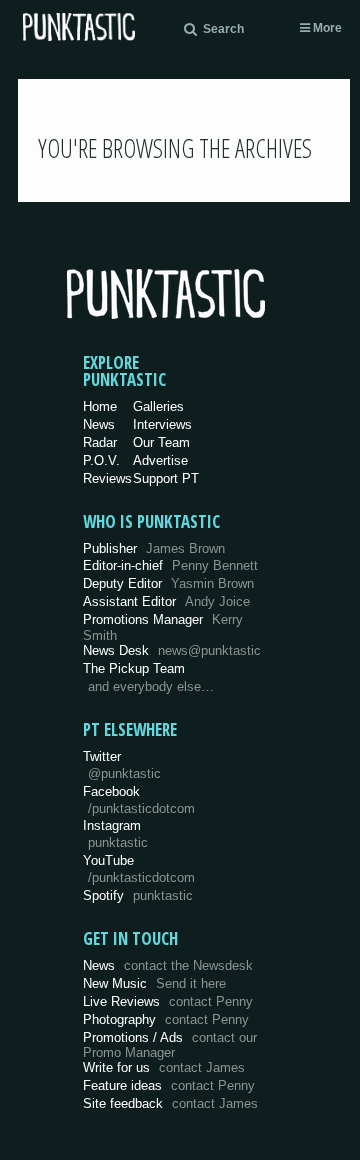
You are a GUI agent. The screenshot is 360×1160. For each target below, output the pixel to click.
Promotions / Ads (170, 1045)
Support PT (166, 478)
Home (100, 406)
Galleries (158, 406)
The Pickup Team (134, 668)
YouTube (139, 869)
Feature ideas (169, 1085)
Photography (166, 1019)
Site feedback (170, 1103)
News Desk (172, 650)
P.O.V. (101, 460)
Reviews (107, 478)
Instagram (115, 834)
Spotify (138, 895)
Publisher (154, 548)
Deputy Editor (168, 583)
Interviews (162, 424)
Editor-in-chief (170, 565)
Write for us (164, 1067)
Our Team (161, 442)
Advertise (160, 460)
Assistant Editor (166, 601)
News (99, 424)
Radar (100, 442)
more (326, 28)
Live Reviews (168, 1001)
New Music (154, 983)
